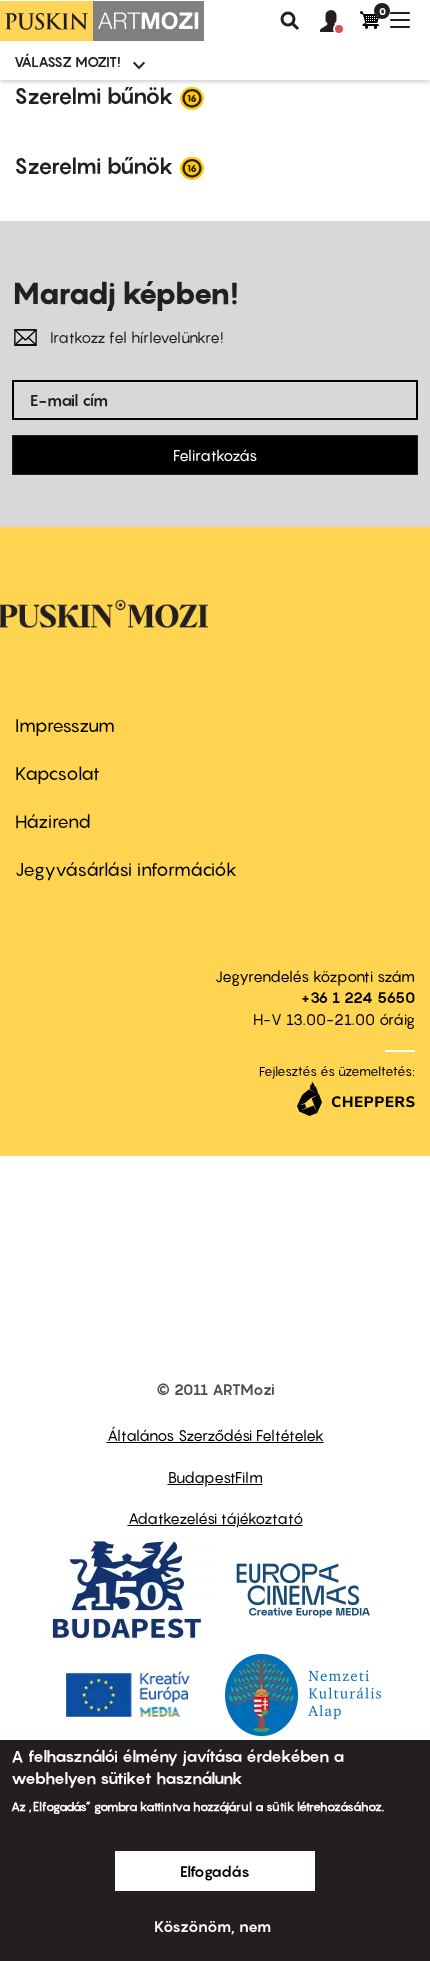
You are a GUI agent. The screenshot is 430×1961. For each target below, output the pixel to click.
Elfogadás (215, 1871)
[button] (340, 22)
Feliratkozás (215, 455)
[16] (192, 97)
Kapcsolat (57, 773)
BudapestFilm (215, 1477)
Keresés (290, 21)
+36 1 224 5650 (358, 997)
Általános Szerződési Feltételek (215, 1435)
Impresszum (65, 725)
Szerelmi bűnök (94, 96)
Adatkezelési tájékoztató (215, 1518)
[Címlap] (102, 21)
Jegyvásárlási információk (126, 869)
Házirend (53, 821)
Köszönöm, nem (212, 1926)
